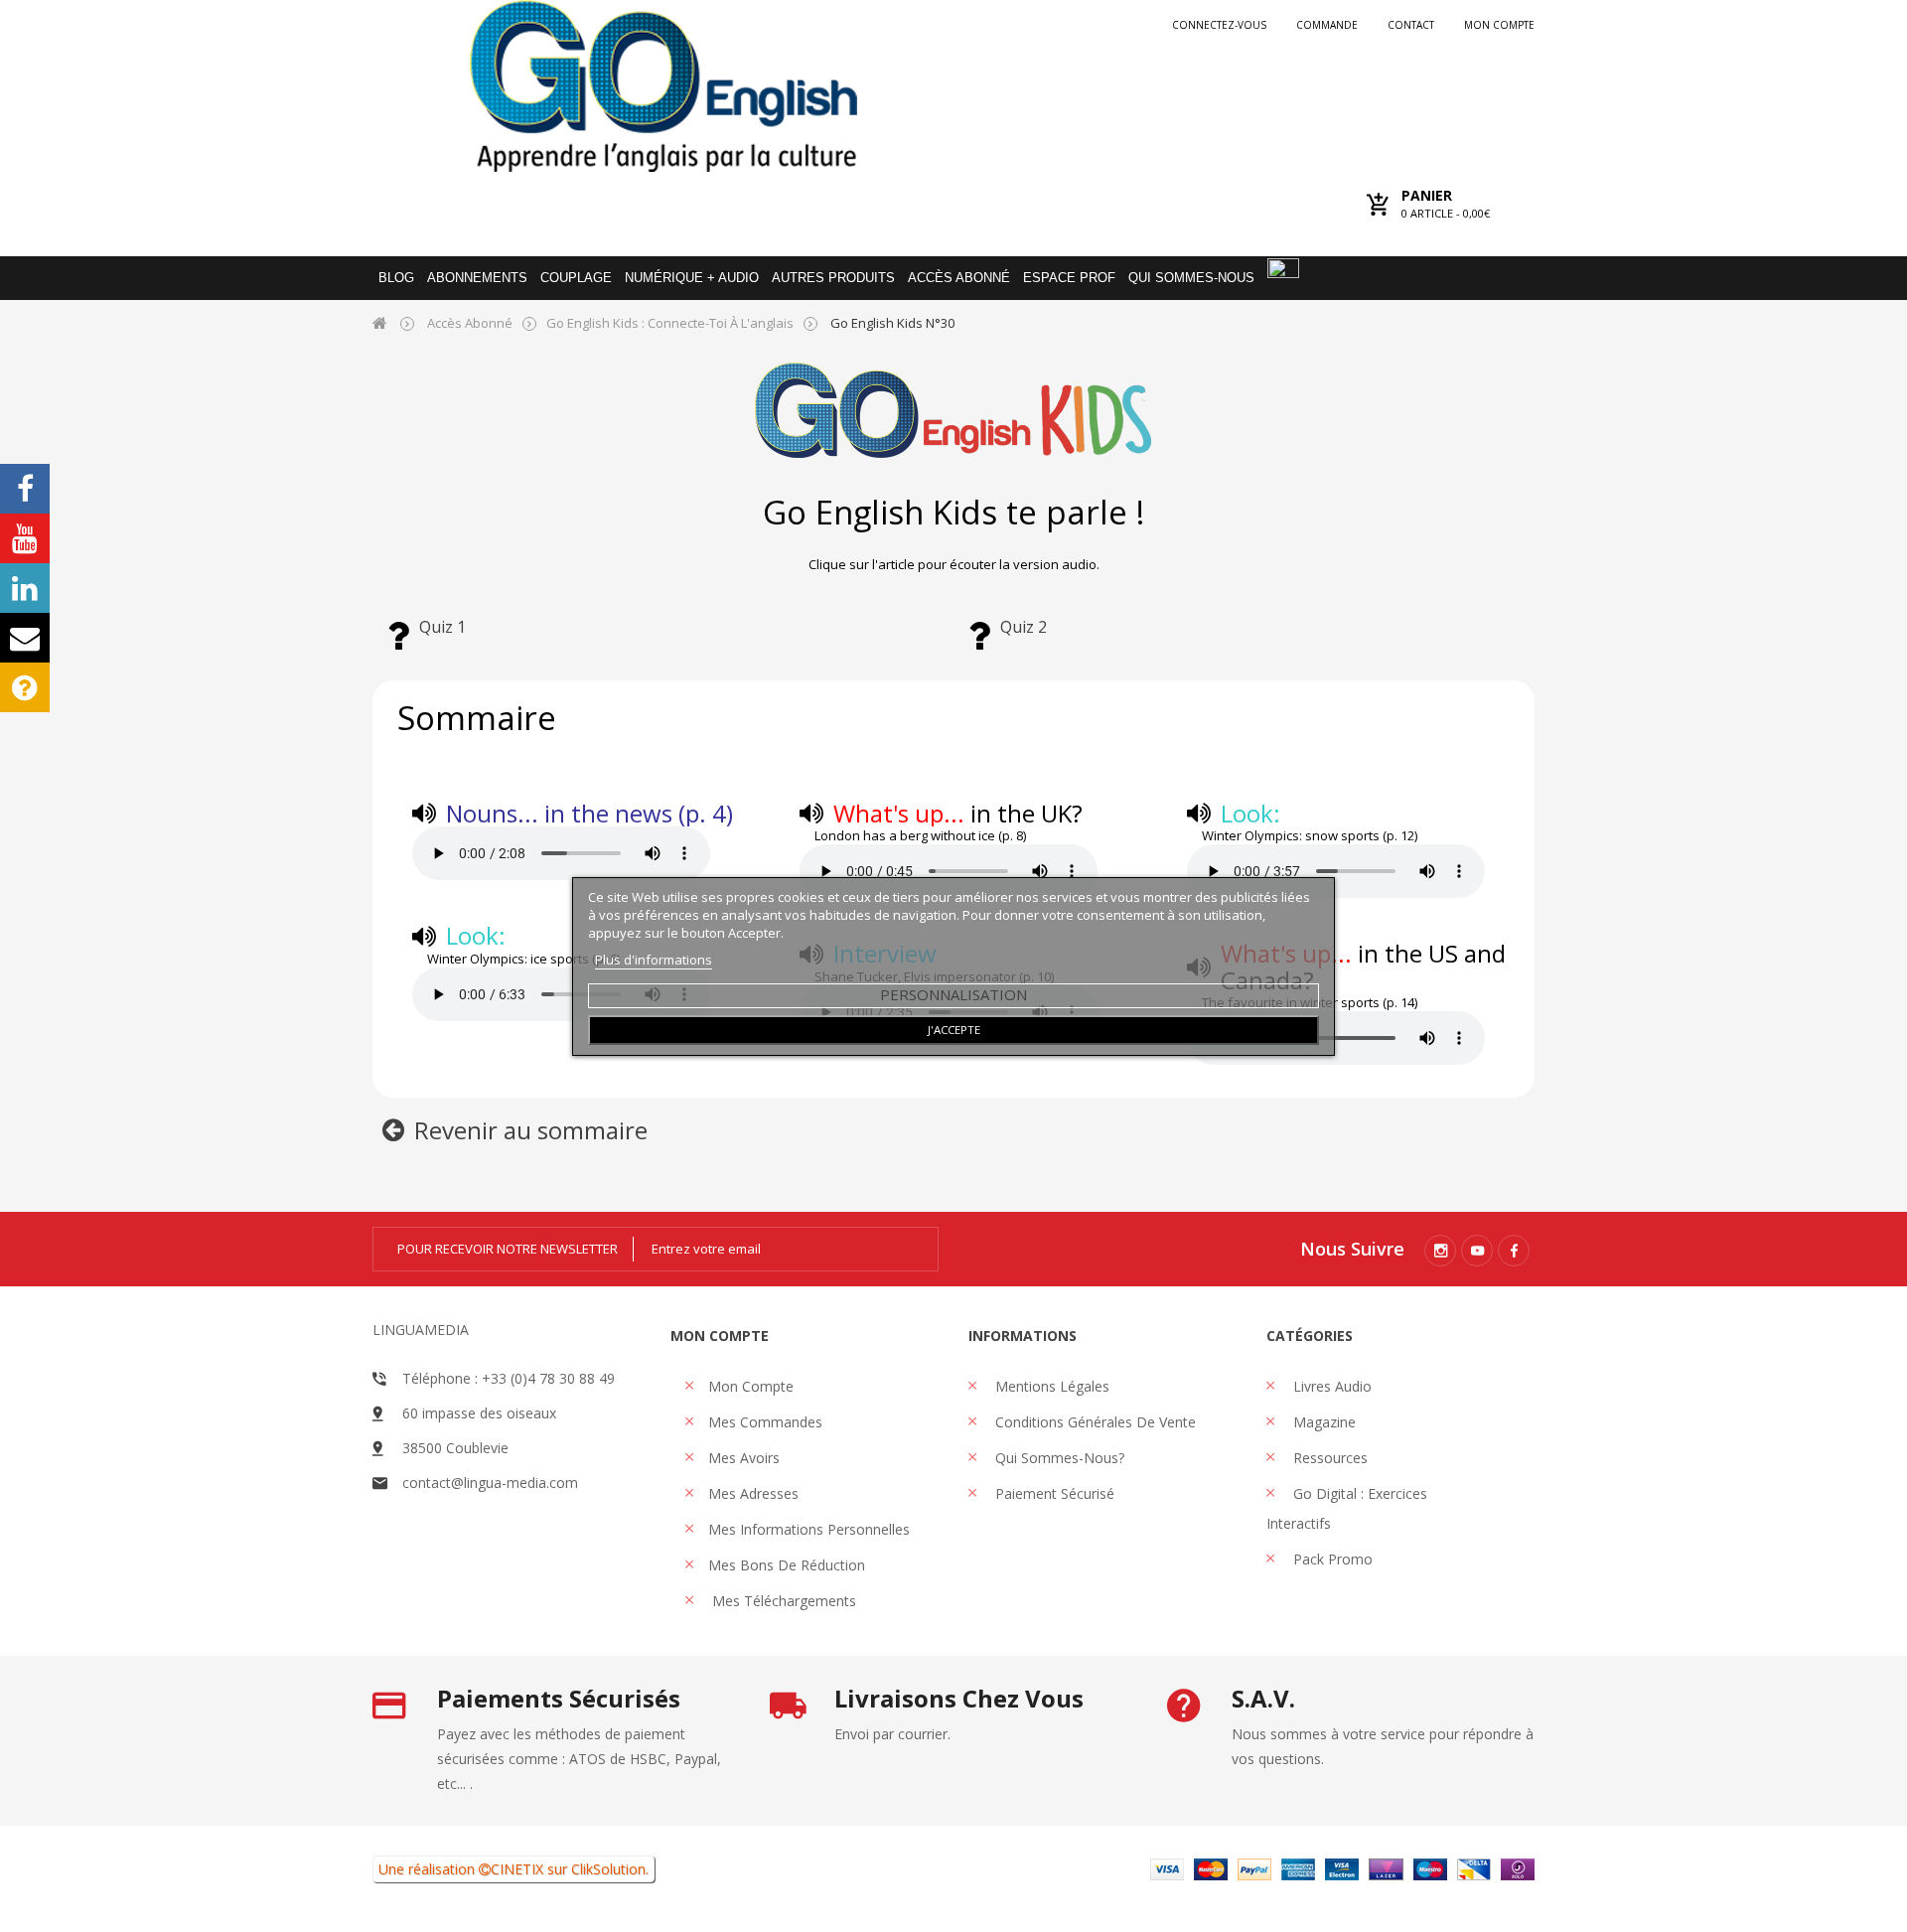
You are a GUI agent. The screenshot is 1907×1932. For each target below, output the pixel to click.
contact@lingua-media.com (490, 1483)
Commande (1327, 25)
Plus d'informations (654, 960)
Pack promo (1331, 1559)
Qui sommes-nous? (1058, 1458)
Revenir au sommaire (531, 1130)
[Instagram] (1440, 1251)
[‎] (398, 645)
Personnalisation (953, 994)
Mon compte (1499, 25)
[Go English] (663, 86)
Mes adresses (753, 1493)
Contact (1411, 25)
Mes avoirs (744, 1458)
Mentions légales (1050, 1386)
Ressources (1328, 1458)
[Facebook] (1514, 1251)
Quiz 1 (442, 627)
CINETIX (517, 1869)
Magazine (1322, 1422)
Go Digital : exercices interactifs (1347, 1508)
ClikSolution (608, 1869)
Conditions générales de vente (1094, 1422)
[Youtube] (1477, 1251)
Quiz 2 (1024, 627)
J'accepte (954, 1030)
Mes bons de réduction (787, 1565)
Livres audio (1330, 1386)
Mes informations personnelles (809, 1529)
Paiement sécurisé (1053, 1493)
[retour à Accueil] (380, 322)
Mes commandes (765, 1422)
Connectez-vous (1219, 25)
